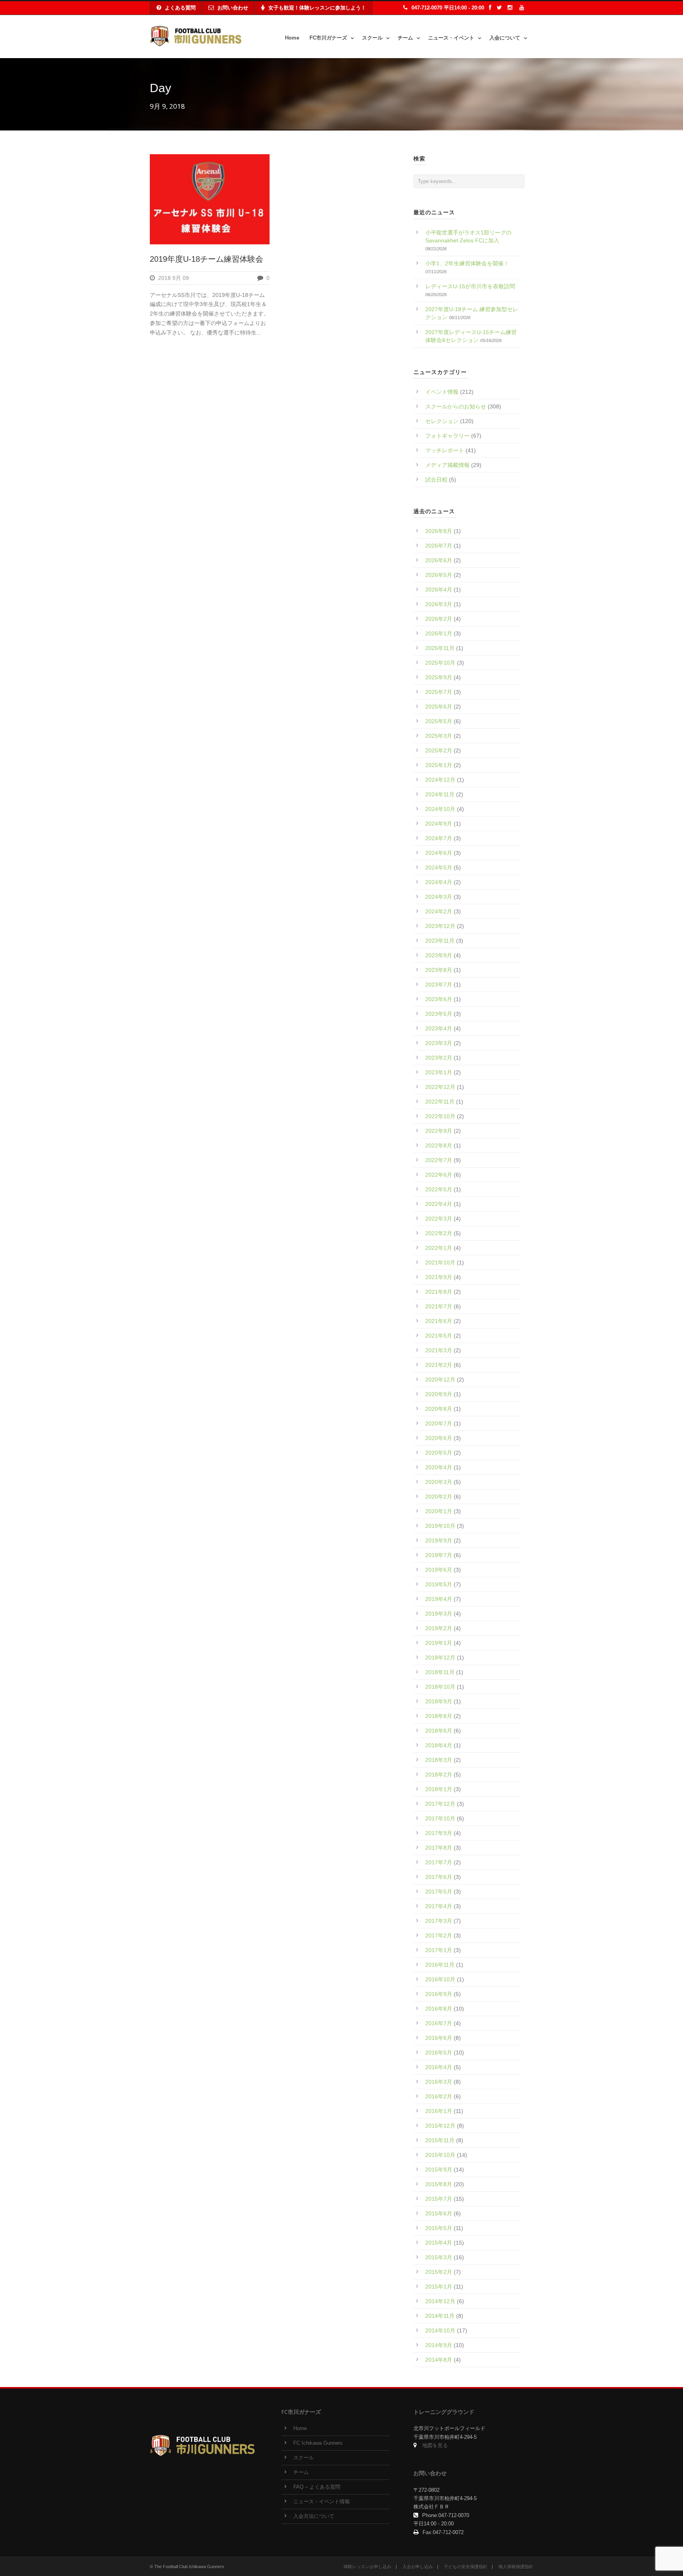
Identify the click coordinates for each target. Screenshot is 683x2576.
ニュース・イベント (451, 38)
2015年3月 (439, 2257)
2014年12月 (440, 2301)
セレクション (442, 421)
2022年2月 (439, 1233)
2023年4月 (439, 1028)
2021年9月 (439, 1277)
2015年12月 (440, 2126)
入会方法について (314, 2516)
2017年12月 (440, 1804)
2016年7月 (439, 2023)
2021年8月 (439, 1292)
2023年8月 (439, 970)
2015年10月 (440, 2155)
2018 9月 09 (174, 278)
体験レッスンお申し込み (367, 2567)
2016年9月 (439, 1994)
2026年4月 (439, 590)
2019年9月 (439, 1540)
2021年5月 (439, 1336)
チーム (405, 38)
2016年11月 (440, 1965)
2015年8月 (439, 2184)
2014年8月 (439, 2360)
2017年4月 (439, 1906)
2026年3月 (439, 604)
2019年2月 (439, 1628)
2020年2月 (439, 1497)
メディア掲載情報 (447, 465)
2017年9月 (439, 1833)
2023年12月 (440, 926)
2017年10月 (440, 1818)
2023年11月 (440, 941)
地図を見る (435, 2446)
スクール (372, 38)
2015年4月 (439, 2243)
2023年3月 (439, 1043)
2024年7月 (439, 838)
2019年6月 (439, 1570)
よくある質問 (180, 8)
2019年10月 (440, 1526)
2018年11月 (440, 1672)
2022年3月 (439, 1219)
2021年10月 (440, 1262)
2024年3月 (439, 897)
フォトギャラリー (447, 436)
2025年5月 (439, 721)
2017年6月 (439, 1877)
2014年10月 (440, 2330)
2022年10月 (440, 1116)
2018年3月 (439, 1760)
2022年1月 (439, 1248)
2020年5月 (439, 1453)
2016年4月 (439, 2067)
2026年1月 (439, 633)
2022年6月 (439, 1175)
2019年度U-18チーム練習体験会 (207, 259)
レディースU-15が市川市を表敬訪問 (470, 286)
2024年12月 (440, 780)
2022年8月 (439, 1145)
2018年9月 (439, 1701)
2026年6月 (439, 560)
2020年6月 (439, 1438)
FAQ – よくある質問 (317, 2487)
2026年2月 (439, 619)
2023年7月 (439, 985)
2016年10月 (440, 1979)
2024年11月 (440, 794)
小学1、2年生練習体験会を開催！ (467, 263)
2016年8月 (439, 2009)
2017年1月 (439, 1950)
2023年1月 (439, 1072)
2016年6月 (439, 2038)
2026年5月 (439, 575)
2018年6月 (439, 1731)
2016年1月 (439, 2111)
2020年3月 (439, 1482)
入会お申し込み (418, 2567)
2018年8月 (439, 1716)
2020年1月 (439, 1511)
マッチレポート (445, 450)
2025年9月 (439, 677)
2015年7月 (439, 2199)
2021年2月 (439, 1365)
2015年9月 (439, 2170)
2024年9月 (439, 824)
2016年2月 (439, 2096)
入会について (505, 38)
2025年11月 (440, 648)
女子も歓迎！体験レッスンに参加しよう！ (317, 8)
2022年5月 (439, 1189)
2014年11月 (440, 2316)
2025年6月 (439, 707)
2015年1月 (439, 2287)
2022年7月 (439, 1160)
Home (292, 38)
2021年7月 (439, 1306)
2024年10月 (440, 809)
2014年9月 (439, 2345)
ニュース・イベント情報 (322, 2502)
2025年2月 (439, 750)
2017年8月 (439, 1848)
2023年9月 (439, 955)
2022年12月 (440, 1087)
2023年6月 (439, 999)
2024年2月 (439, 911)
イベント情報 (442, 392)
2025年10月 (440, 663)
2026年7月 (439, 546)
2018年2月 (439, 1775)
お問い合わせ (233, 8)
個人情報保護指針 (516, 2567)
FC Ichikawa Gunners (318, 2443)
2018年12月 (440, 1657)
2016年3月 (439, 2082)
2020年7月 (439, 1423)
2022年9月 (439, 1131)
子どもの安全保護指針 (466, 2567)
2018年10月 (440, 1687)
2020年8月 (439, 1409)
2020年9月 (439, 1394)
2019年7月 (439, 1555)
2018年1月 (439, 1789)
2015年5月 (439, 2228)
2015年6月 (439, 2213)
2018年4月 (439, 1745)
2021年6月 (439, 1321)
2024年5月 (439, 867)
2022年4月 (439, 1204)
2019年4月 (439, 1599)
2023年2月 (439, 1058)
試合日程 (436, 480)
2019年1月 (439, 1643)
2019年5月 (439, 1584)
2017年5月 (439, 1892)
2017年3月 (439, 1921)
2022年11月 (440, 1102)
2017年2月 (439, 1935)
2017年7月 (439, 1862)
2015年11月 (440, 2140)
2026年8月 (439, 531)
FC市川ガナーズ (328, 38)
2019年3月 (439, 1614)
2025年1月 (439, 765)
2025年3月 (439, 736)
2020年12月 (440, 1380)
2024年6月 (439, 853)
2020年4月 (439, 1467)
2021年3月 (439, 1350)
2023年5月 (439, 1014)
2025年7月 (439, 692)
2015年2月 (439, 2272)
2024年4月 (439, 882)
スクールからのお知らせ (456, 406)
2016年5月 (439, 2052)
